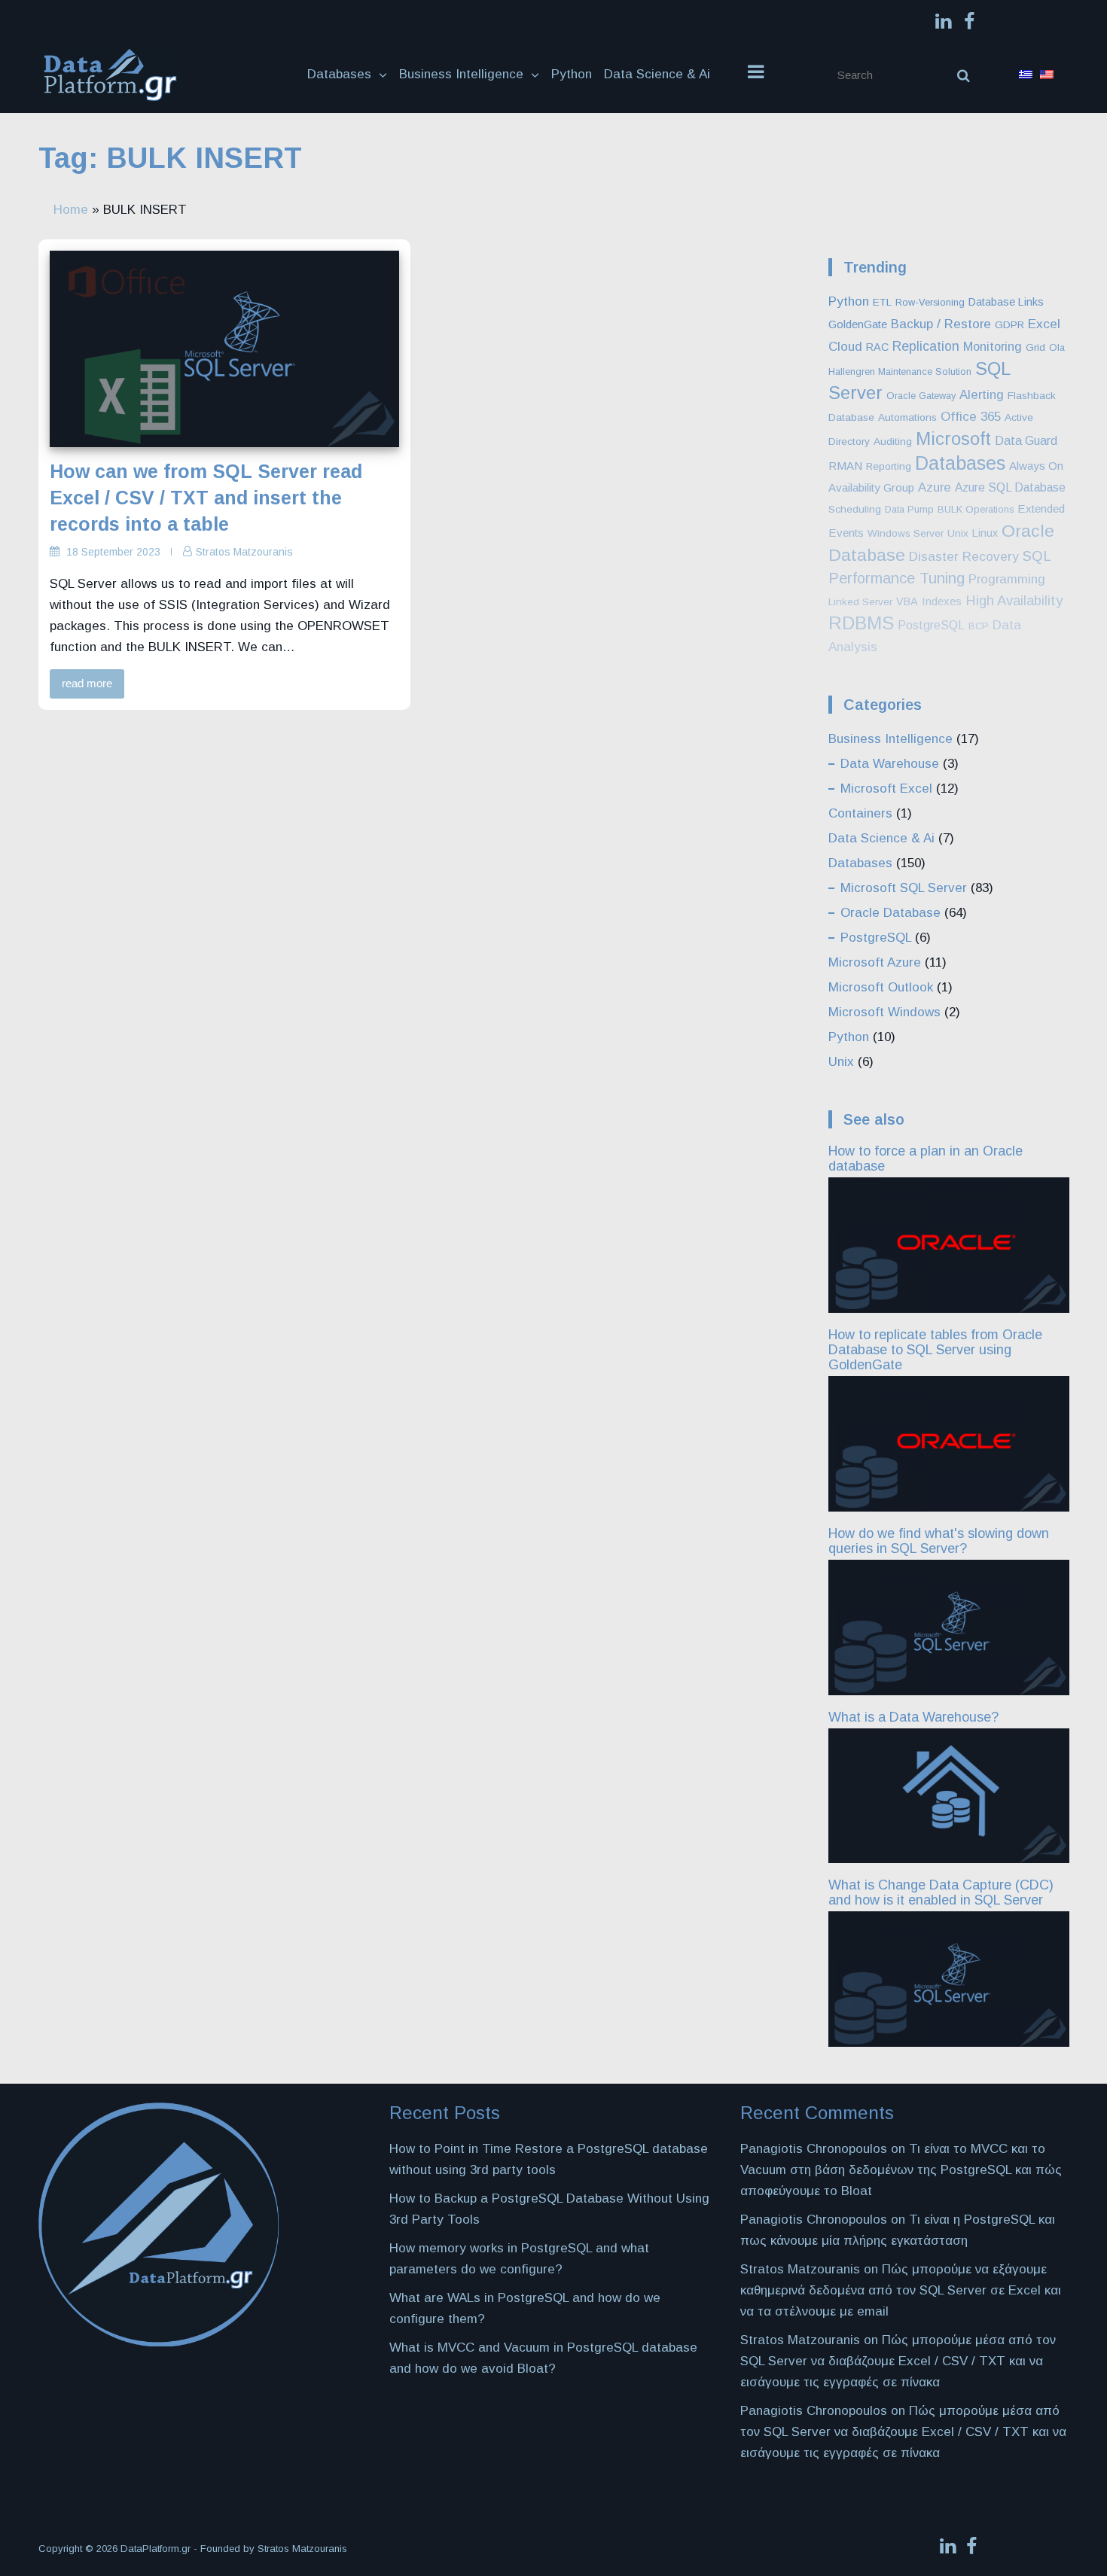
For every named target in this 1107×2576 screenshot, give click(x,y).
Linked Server (860, 602)
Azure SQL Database (1010, 487)
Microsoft (953, 438)
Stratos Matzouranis (244, 552)
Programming (1007, 579)
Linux (985, 533)
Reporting (889, 466)
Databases (339, 74)
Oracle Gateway (921, 396)
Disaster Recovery (964, 557)
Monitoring (993, 346)
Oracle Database (890, 913)
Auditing (893, 442)
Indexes (942, 601)
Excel (1044, 324)
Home (71, 210)
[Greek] (1026, 75)
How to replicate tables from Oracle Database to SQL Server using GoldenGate (935, 1350)
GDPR (1009, 325)
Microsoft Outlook (881, 987)
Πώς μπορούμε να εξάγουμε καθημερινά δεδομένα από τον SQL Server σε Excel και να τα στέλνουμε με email (901, 2290)
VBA (907, 601)
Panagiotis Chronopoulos (814, 2220)
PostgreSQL (931, 625)
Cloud (845, 347)
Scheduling (855, 509)
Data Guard (1026, 441)
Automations (907, 417)
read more (87, 683)
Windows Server (906, 533)
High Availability (1014, 600)
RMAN (845, 466)
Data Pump (909, 509)
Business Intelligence (461, 74)
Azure (935, 487)
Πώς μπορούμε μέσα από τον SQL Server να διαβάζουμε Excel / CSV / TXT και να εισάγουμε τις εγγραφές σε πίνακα (898, 2361)
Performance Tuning (897, 578)
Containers (860, 813)
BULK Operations (976, 509)
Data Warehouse (890, 764)
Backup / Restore (941, 324)
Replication (926, 346)
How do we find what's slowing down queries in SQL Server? (939, 1541)
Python (572, 74)
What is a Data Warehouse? (913, 1717)
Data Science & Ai (657, 74)
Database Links (1006, 302)
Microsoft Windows (884, 1012)
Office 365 (971, 417)
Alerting (982, 395)
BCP (979, 626)
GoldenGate (858, 324)
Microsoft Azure (875, 962)
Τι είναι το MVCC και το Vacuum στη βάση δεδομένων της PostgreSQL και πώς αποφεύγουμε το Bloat (901, 2170)
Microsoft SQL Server (904, 888)
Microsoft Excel (886, 789)
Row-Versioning (930, 302)
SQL (1037, 556)
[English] (1047, 75)
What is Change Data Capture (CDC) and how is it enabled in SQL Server (941, 1892)
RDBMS (861, 623)
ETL (882, 302)
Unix (958, 533)
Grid (1035, 347)
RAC (877, 347)
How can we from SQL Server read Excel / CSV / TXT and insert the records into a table (206, 498)
